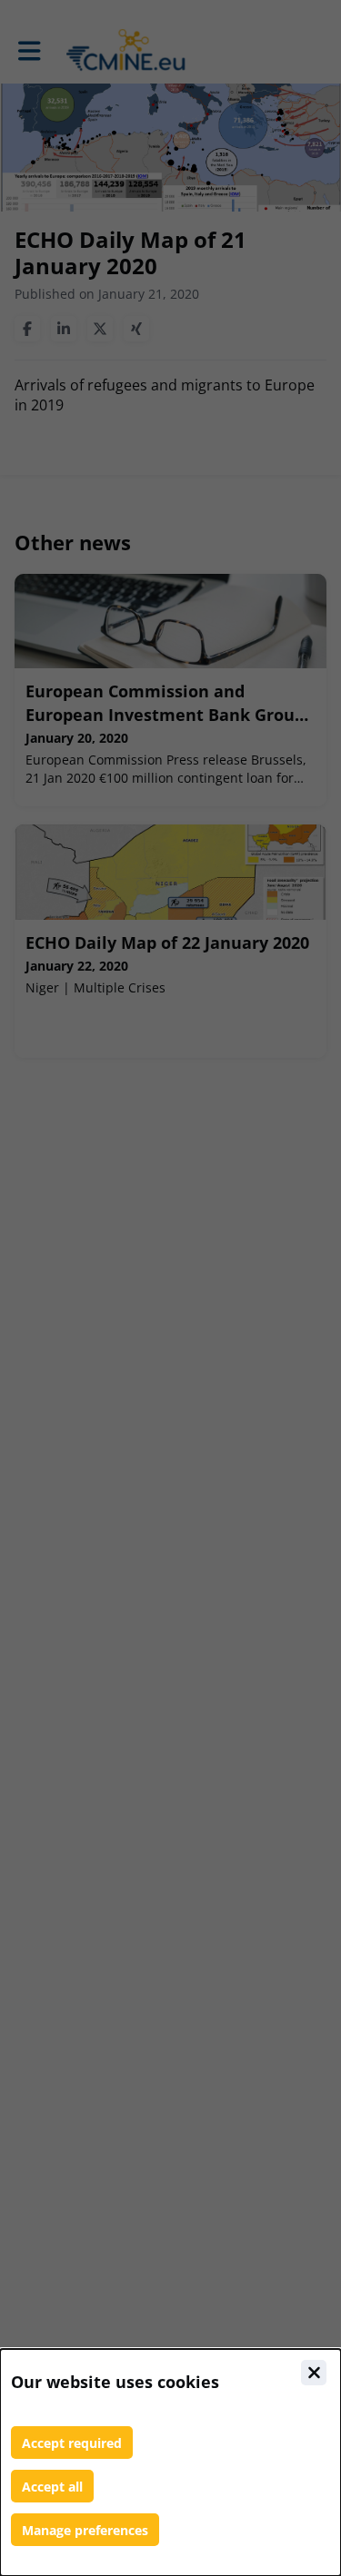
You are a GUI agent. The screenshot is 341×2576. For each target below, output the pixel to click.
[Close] (314, 2373)
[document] (170, 2462)
